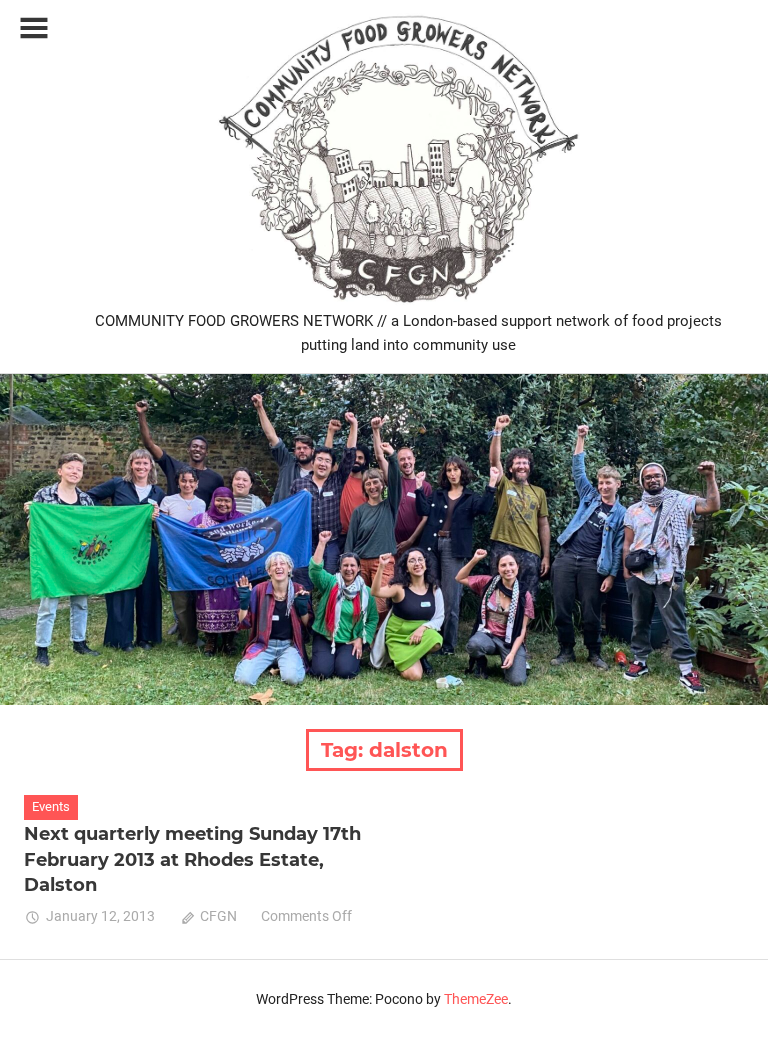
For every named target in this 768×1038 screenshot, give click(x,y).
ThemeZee (476, 999)
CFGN (218, 916)
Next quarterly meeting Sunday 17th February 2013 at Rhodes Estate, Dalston (192, 859)
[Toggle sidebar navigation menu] (34, 28)
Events (51, 806)
